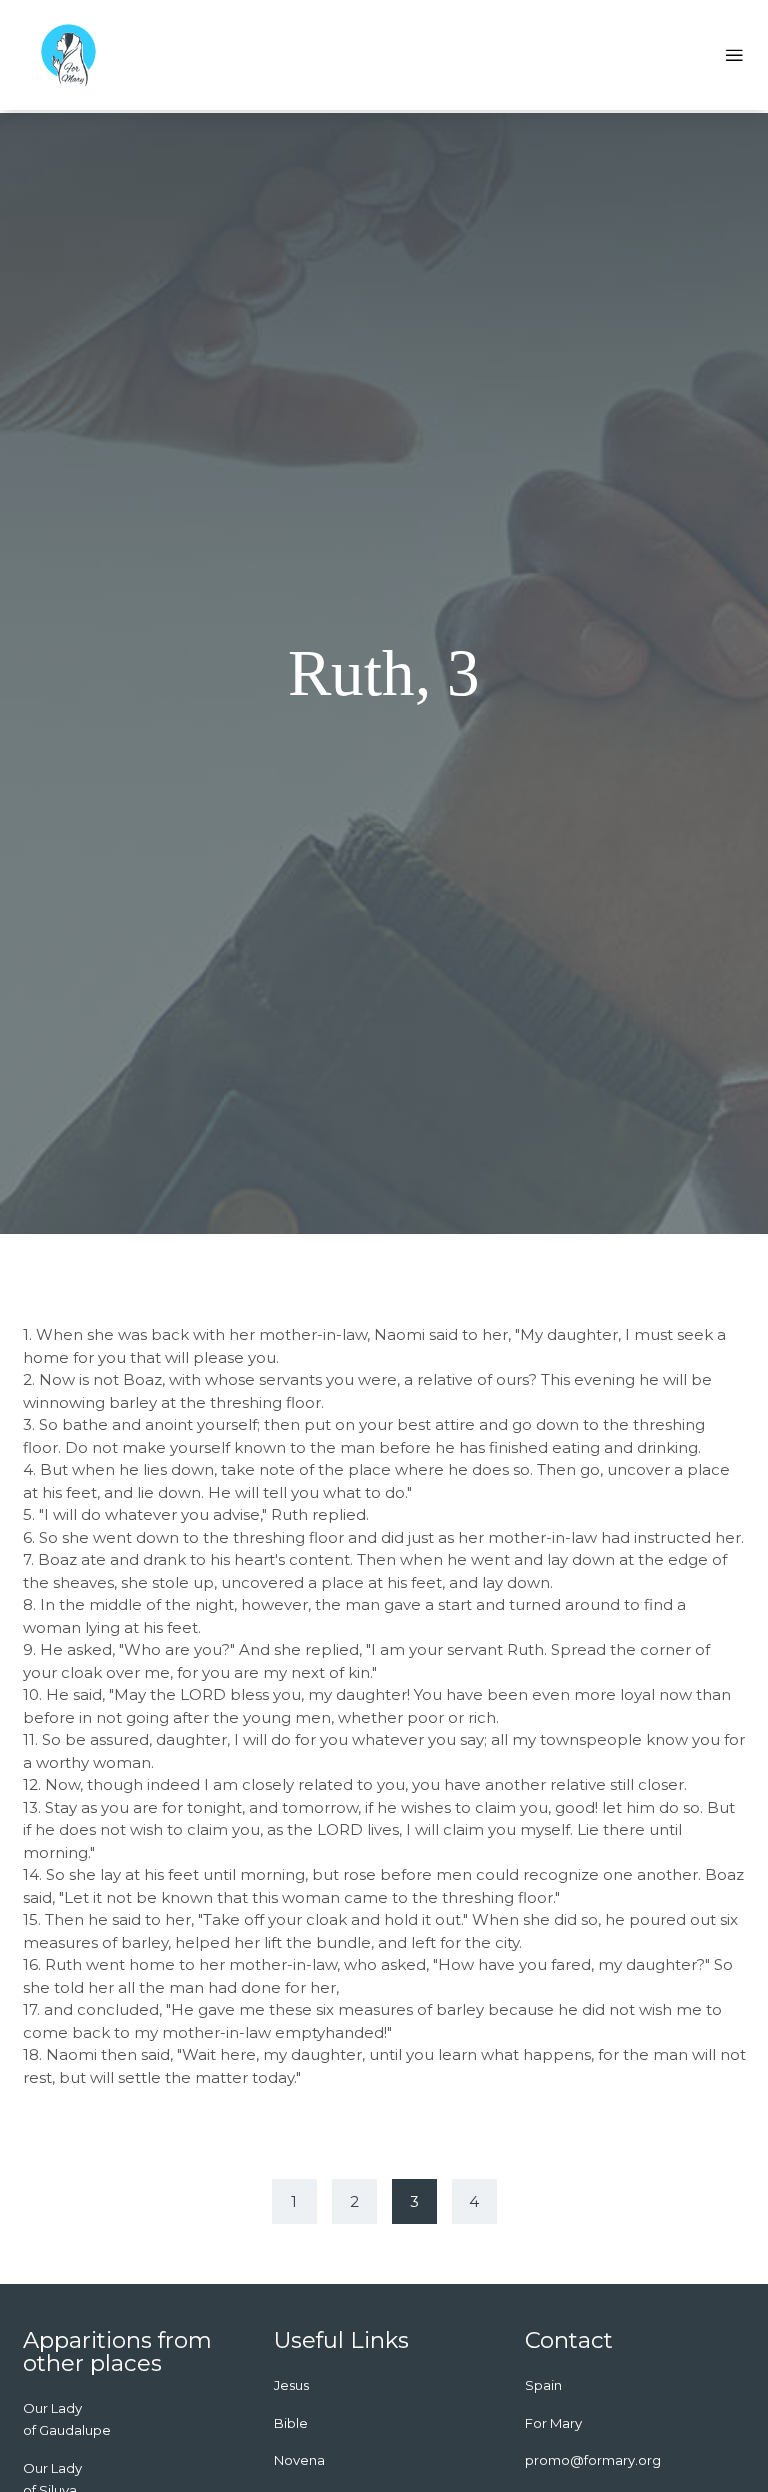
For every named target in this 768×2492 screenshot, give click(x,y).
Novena (299, 2460)
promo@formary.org (593, 2460)
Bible (291, 2423)
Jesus (291, 2385)
